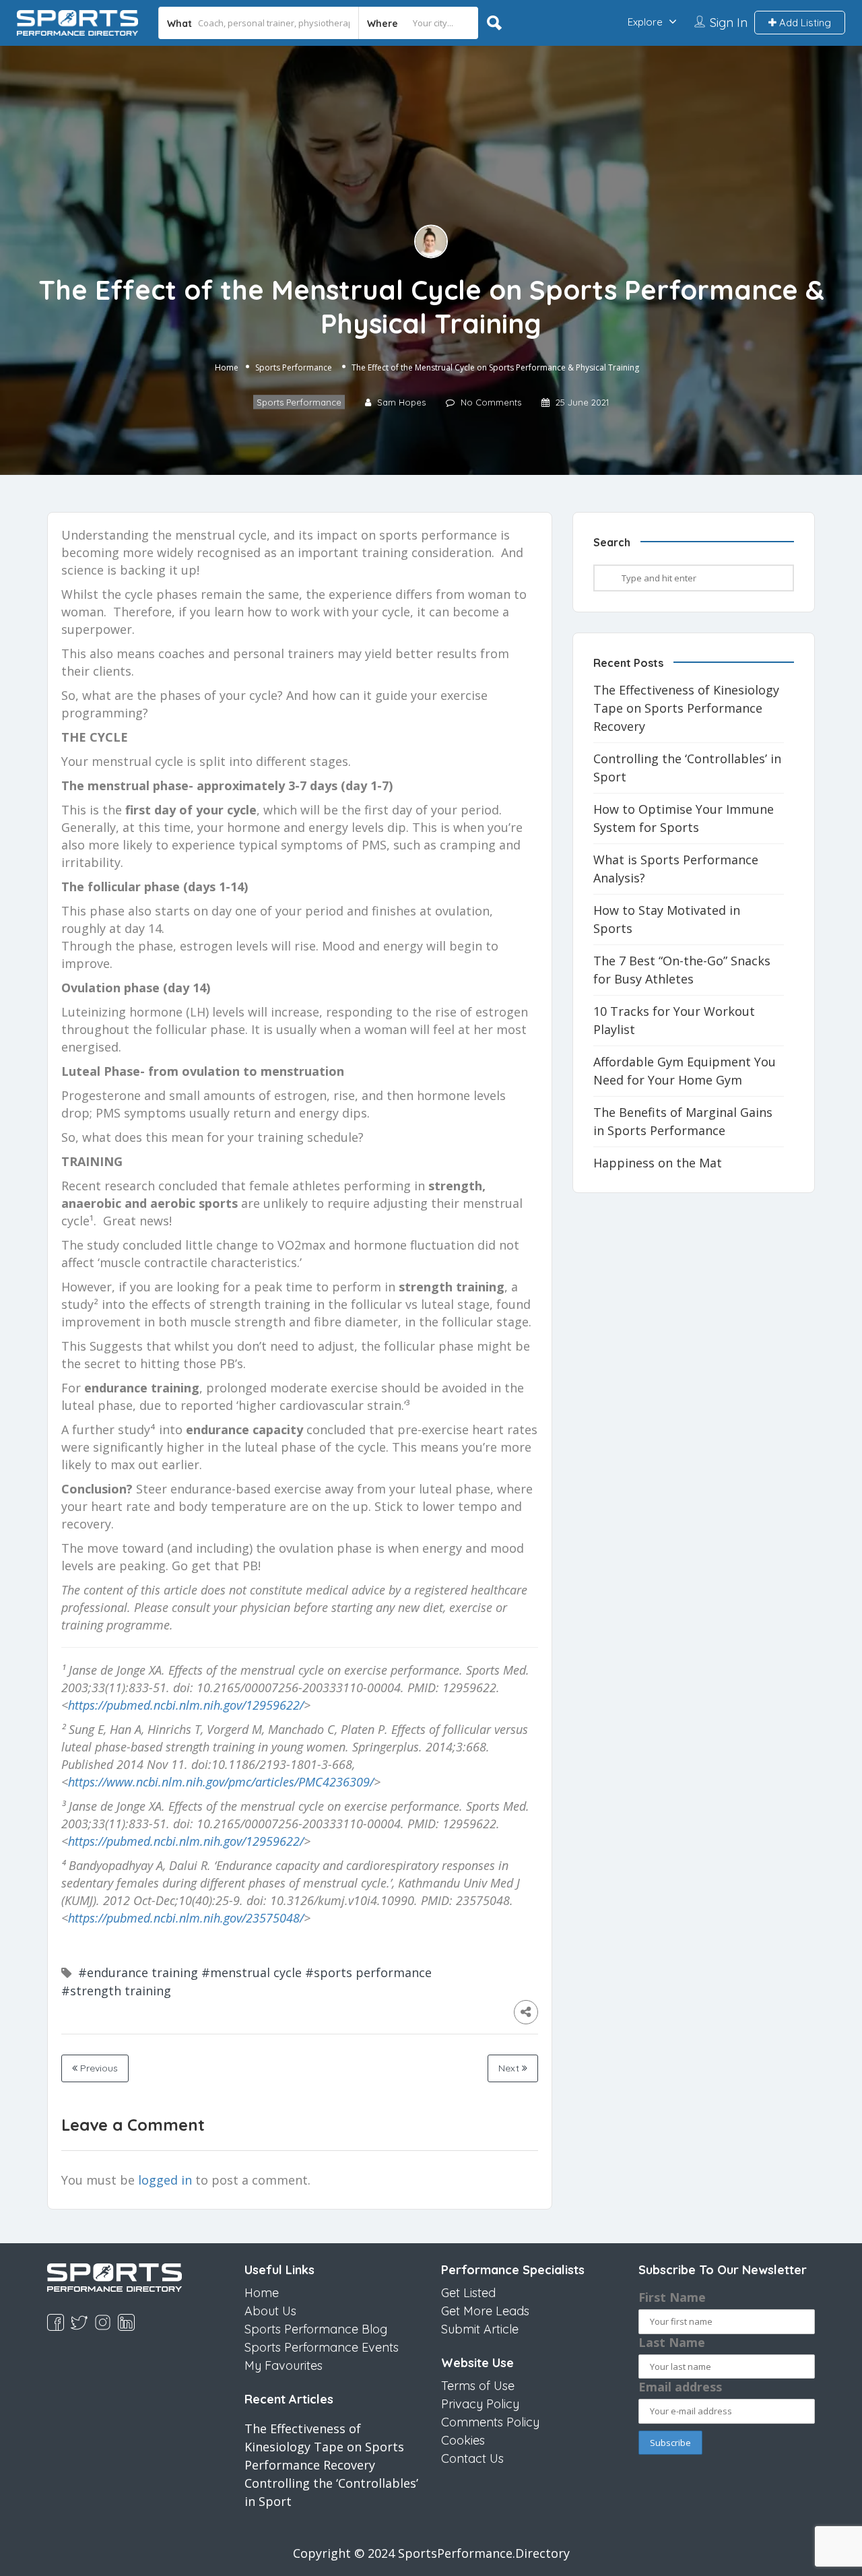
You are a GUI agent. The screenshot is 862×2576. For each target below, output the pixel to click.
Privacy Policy (480, 2404)
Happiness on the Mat (658, 1163)
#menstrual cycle (252, 1972)
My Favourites (284, 2365)
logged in (165, 2180)
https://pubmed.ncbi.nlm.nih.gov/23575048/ (186, 1918)
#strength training (116, 1991)
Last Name (672, 2342)
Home (227, 367)
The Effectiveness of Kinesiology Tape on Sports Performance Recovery (686, 708)
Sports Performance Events (322, 2347)
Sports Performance (294, 367)
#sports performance (368, 1972)
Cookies (463, 2440)
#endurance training (138, 1972)
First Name (672, 2297)
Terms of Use (478, 2386)
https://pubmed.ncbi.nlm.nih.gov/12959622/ (186, 1705)
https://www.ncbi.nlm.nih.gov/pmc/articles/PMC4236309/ (221, 1782)
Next (510, 2068)
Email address (680, 2387)
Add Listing (804, 23)
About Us (270, 2311)
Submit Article (480, 2329)
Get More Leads (485, 2311)
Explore (645, 22)
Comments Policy (490, 2422)
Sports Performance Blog (316, 2329)
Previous (98, 2068)
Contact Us (472, 2458)
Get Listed (468, 2293)
